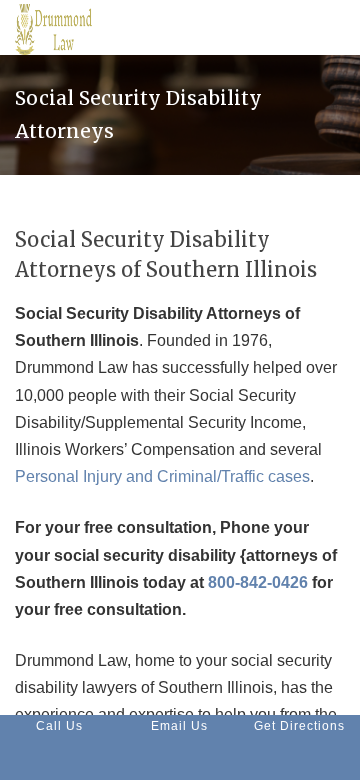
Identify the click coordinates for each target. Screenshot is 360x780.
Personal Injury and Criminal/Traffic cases (162, 476)
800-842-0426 (258, 582)
